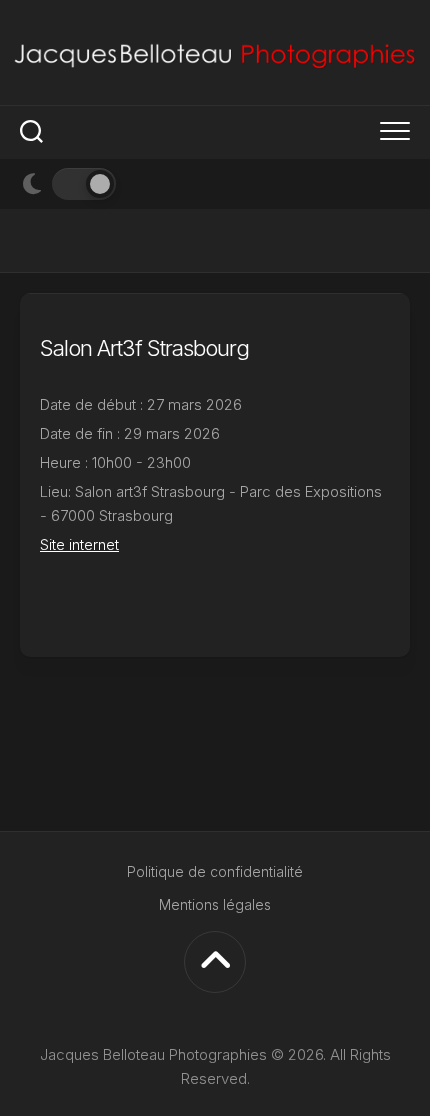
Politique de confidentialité (215, 871)
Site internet (79, 544)
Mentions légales (215, 904)
